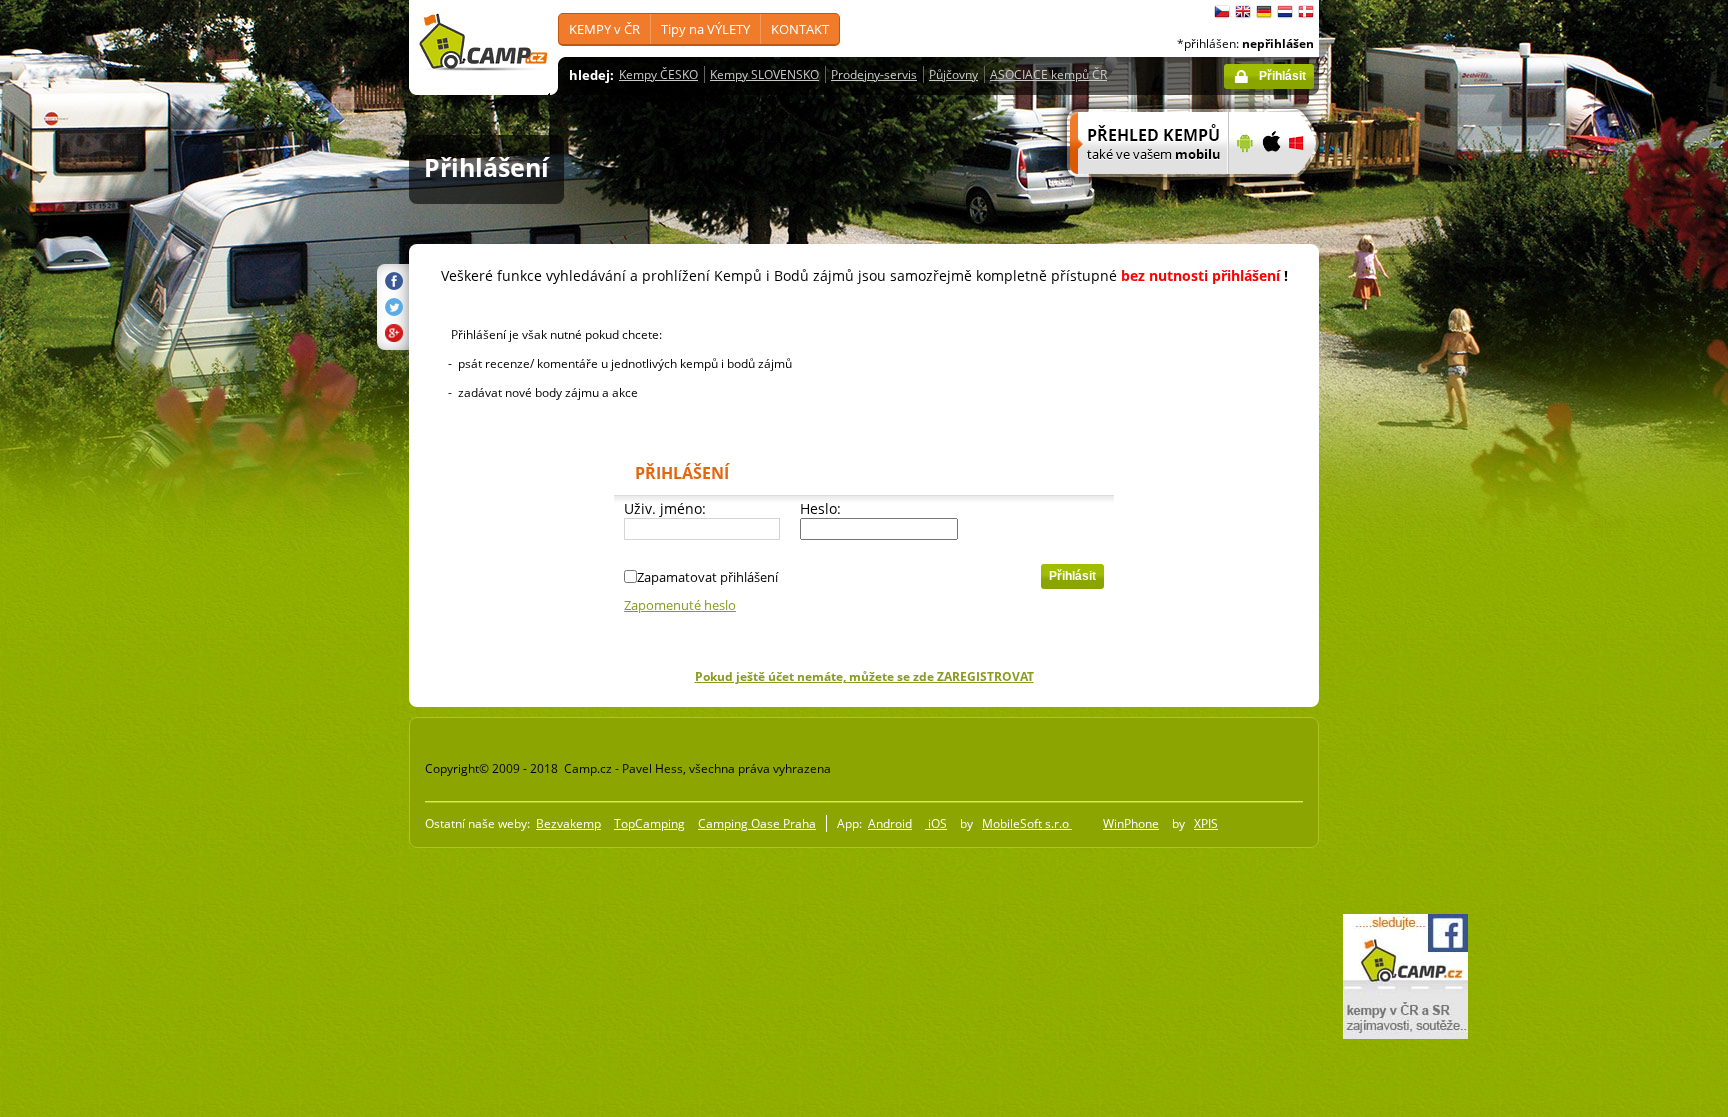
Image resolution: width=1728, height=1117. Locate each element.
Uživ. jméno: (665, 508)
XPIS (1206, 823)
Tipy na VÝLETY (705, 29)
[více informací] (1140, 187)
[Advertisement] (1403, 601)
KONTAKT (800, 29)
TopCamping (649, 823)
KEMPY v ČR (604, 29)
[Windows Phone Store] (1308, 187)
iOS (936, 823)
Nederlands (1285, 12)
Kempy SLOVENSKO (764, 74)
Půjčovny (953, 74)
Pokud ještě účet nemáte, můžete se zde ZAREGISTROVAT (864, 676)
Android (890, 823)
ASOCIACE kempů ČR (1048, 74)
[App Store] (1270, 187)
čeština (1222, 12)
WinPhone (1131, 823)
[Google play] (1242, 187)
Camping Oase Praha (757, 823)
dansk (1306, 12)
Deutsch (1264, 12)
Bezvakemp (568, 823)
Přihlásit (1282, 76)
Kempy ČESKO (658, 74)
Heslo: (820, 508)
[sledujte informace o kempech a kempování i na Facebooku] (1405, 1035)
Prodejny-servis (874, 74)
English (1243, 12)
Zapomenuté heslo (680, 605)
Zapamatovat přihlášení (707, 577)
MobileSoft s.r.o (1027, 823)
